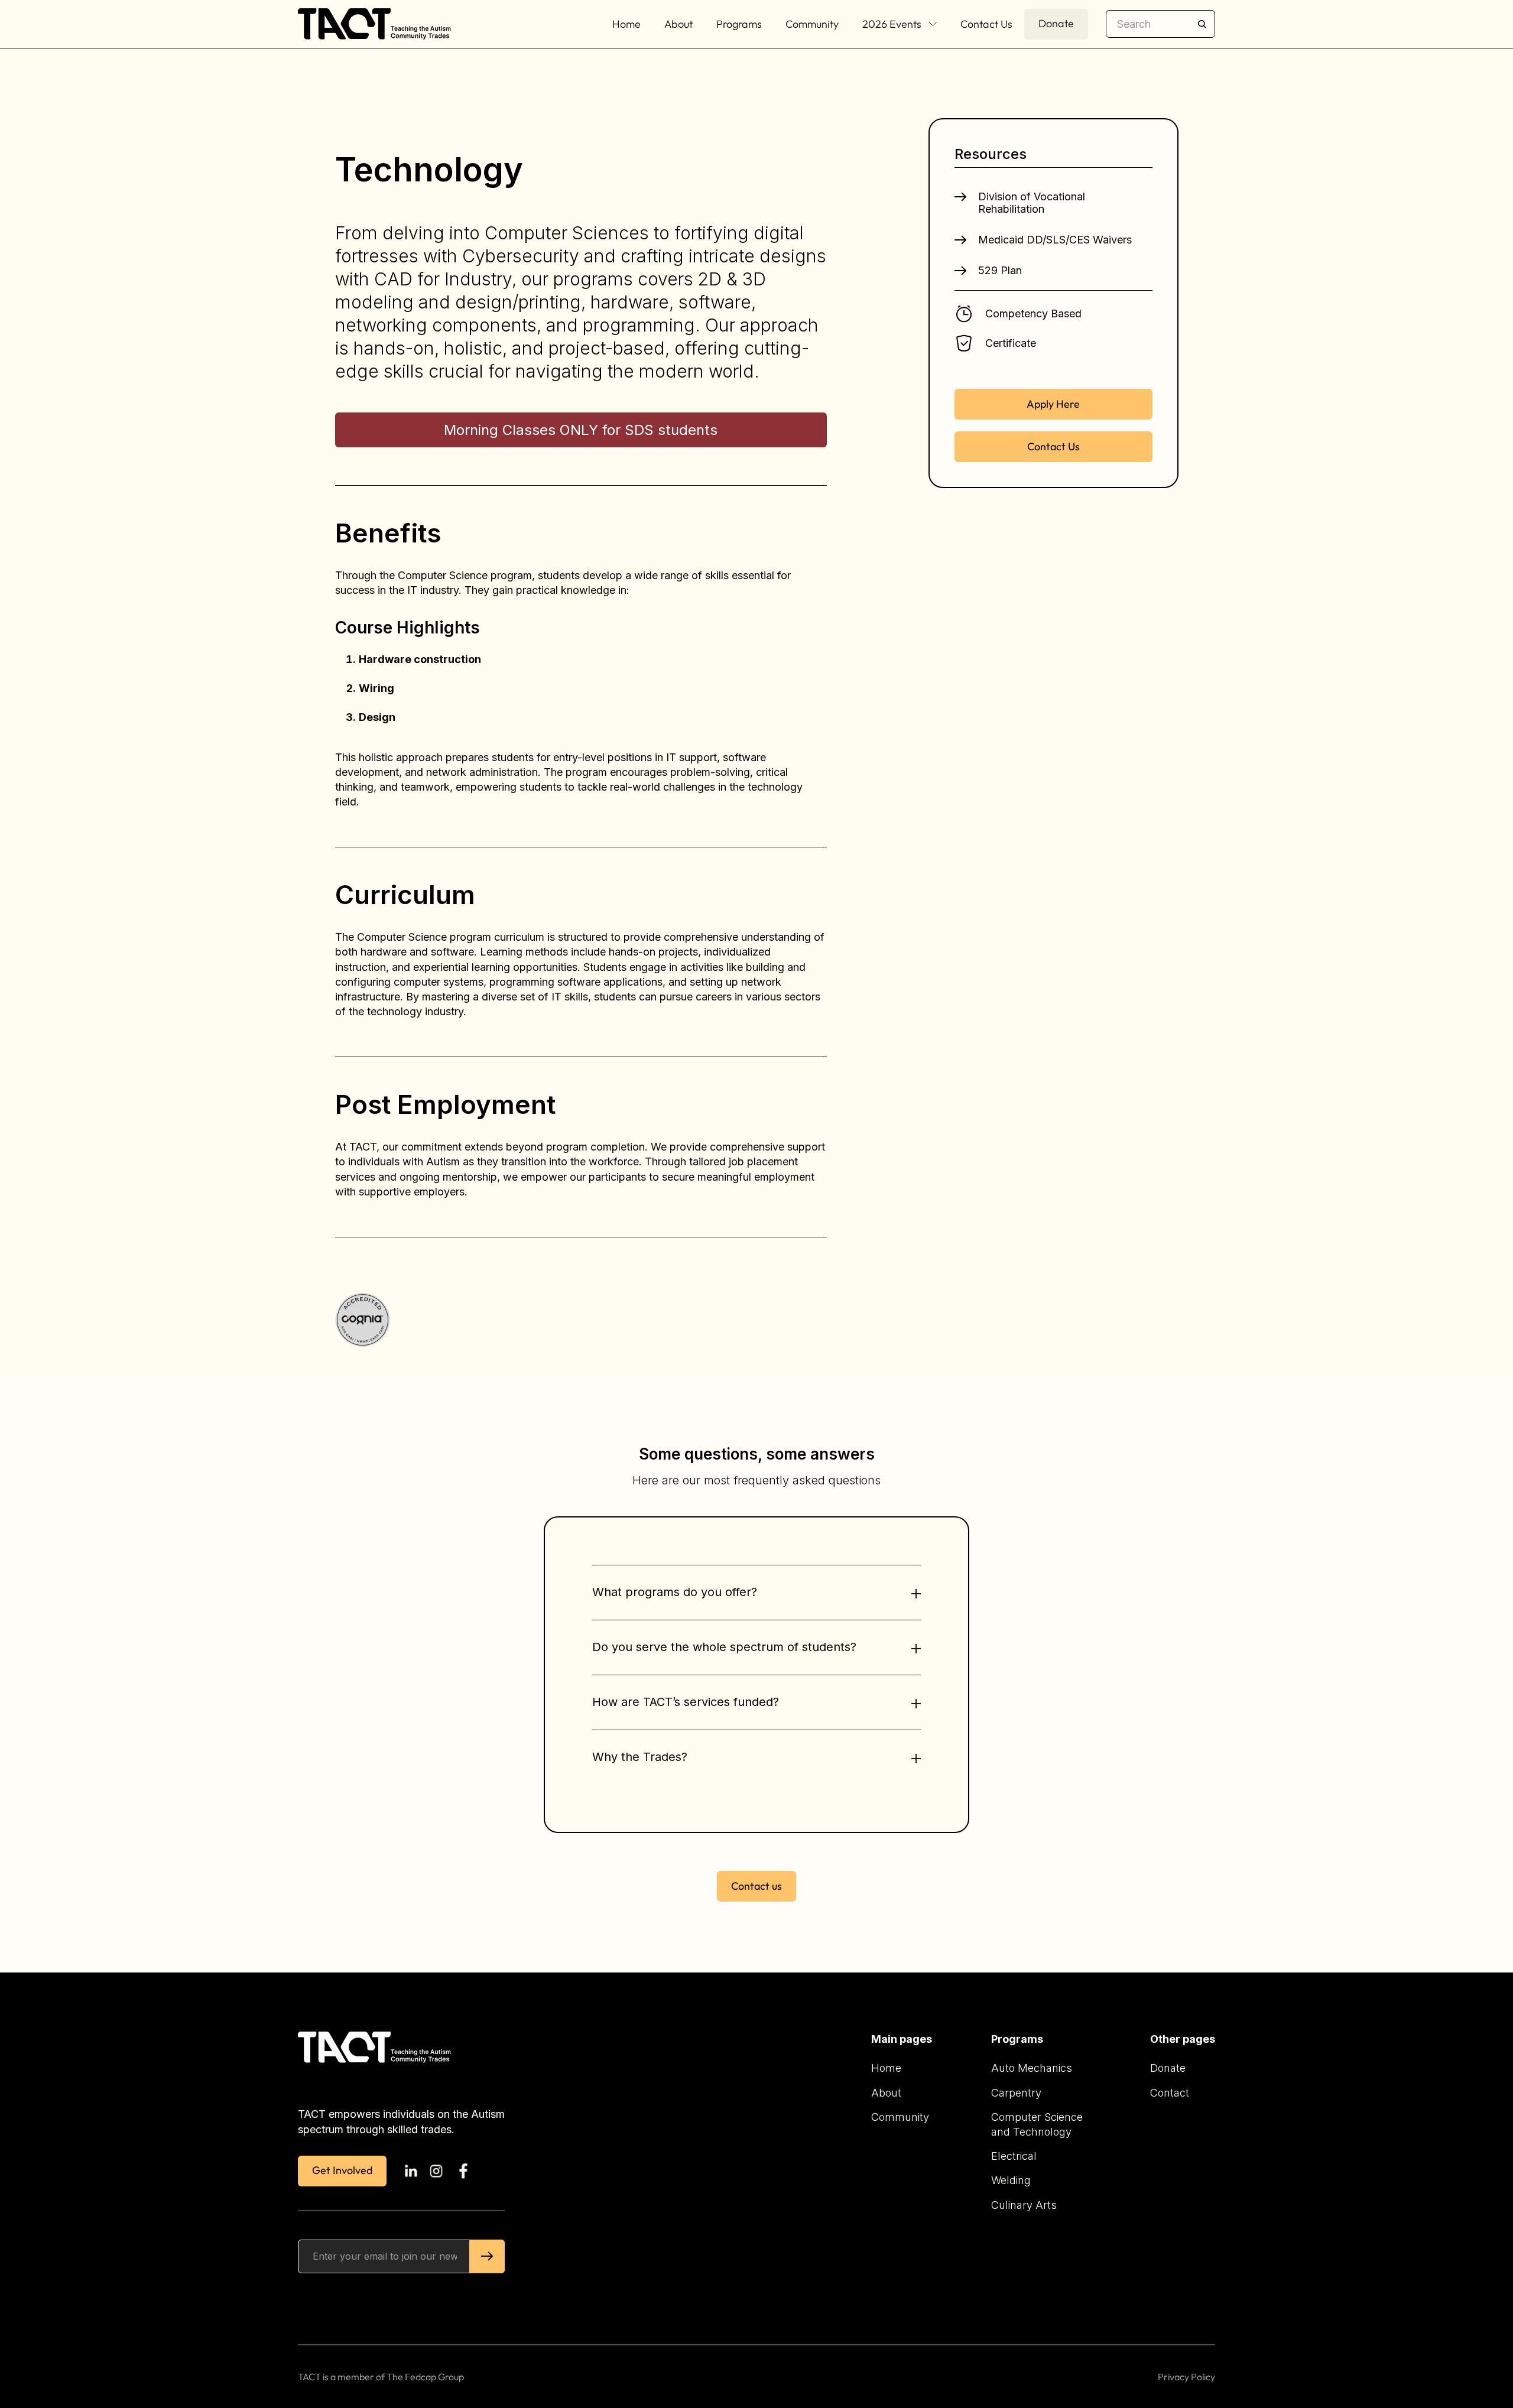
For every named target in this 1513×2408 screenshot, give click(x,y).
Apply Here (1053, 404)
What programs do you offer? (675, 1592)
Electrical (1014, 2156)
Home (626, 24)
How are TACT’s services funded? (686, 1702)
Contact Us (986, 24)
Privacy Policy (1186, 2377)
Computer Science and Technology (1037, 2124)
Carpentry (1016, 2093)
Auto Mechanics (1032, 2068)
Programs (739, 24)
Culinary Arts (1024, 2205)
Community (812, 24)
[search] (1160, 24)
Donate (1056, 23)
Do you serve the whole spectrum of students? (724, 1647)
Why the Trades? (640, 1757)
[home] (376, 24)
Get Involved (342, 2170)
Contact (1170, 2093)
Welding (1011, 2180)
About (678, 24)
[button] (900, 24)
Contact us (756, 1886)
